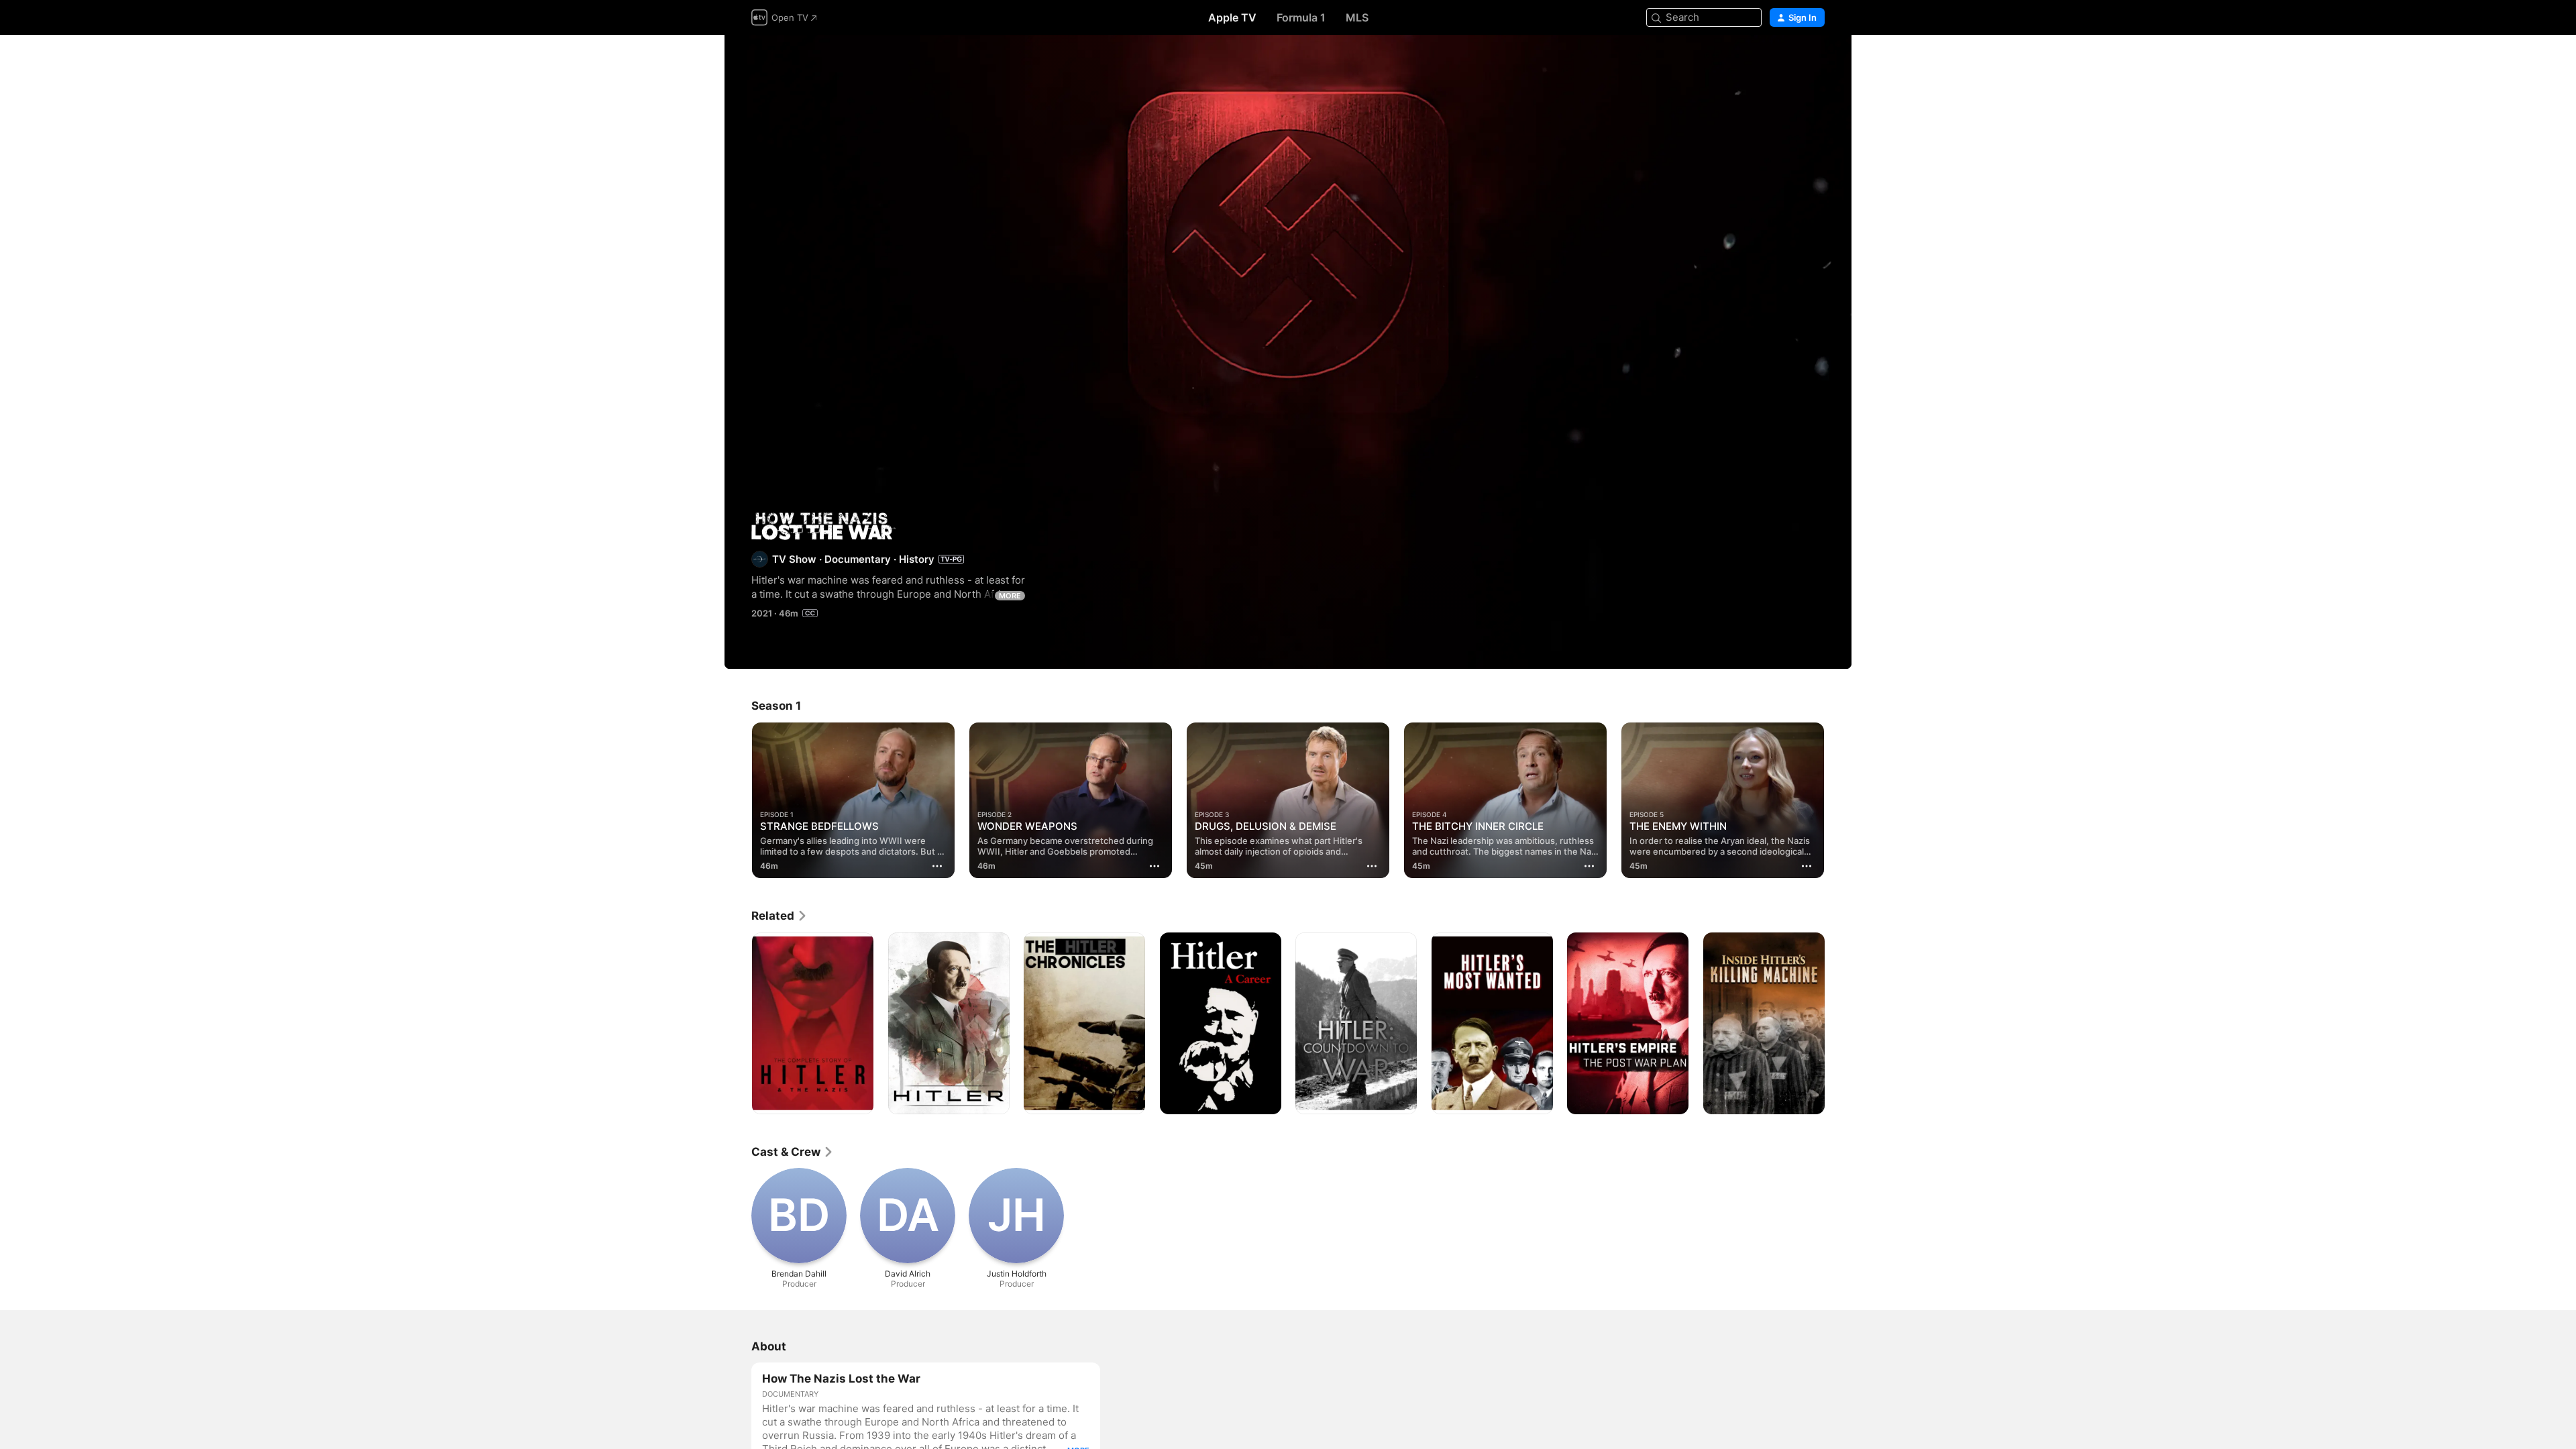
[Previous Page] (738, 800)
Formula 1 (1301, 17)
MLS (1357, 17)
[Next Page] (1838, 800)
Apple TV (1232, 17)
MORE (1010, 596)
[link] (780, 916)
